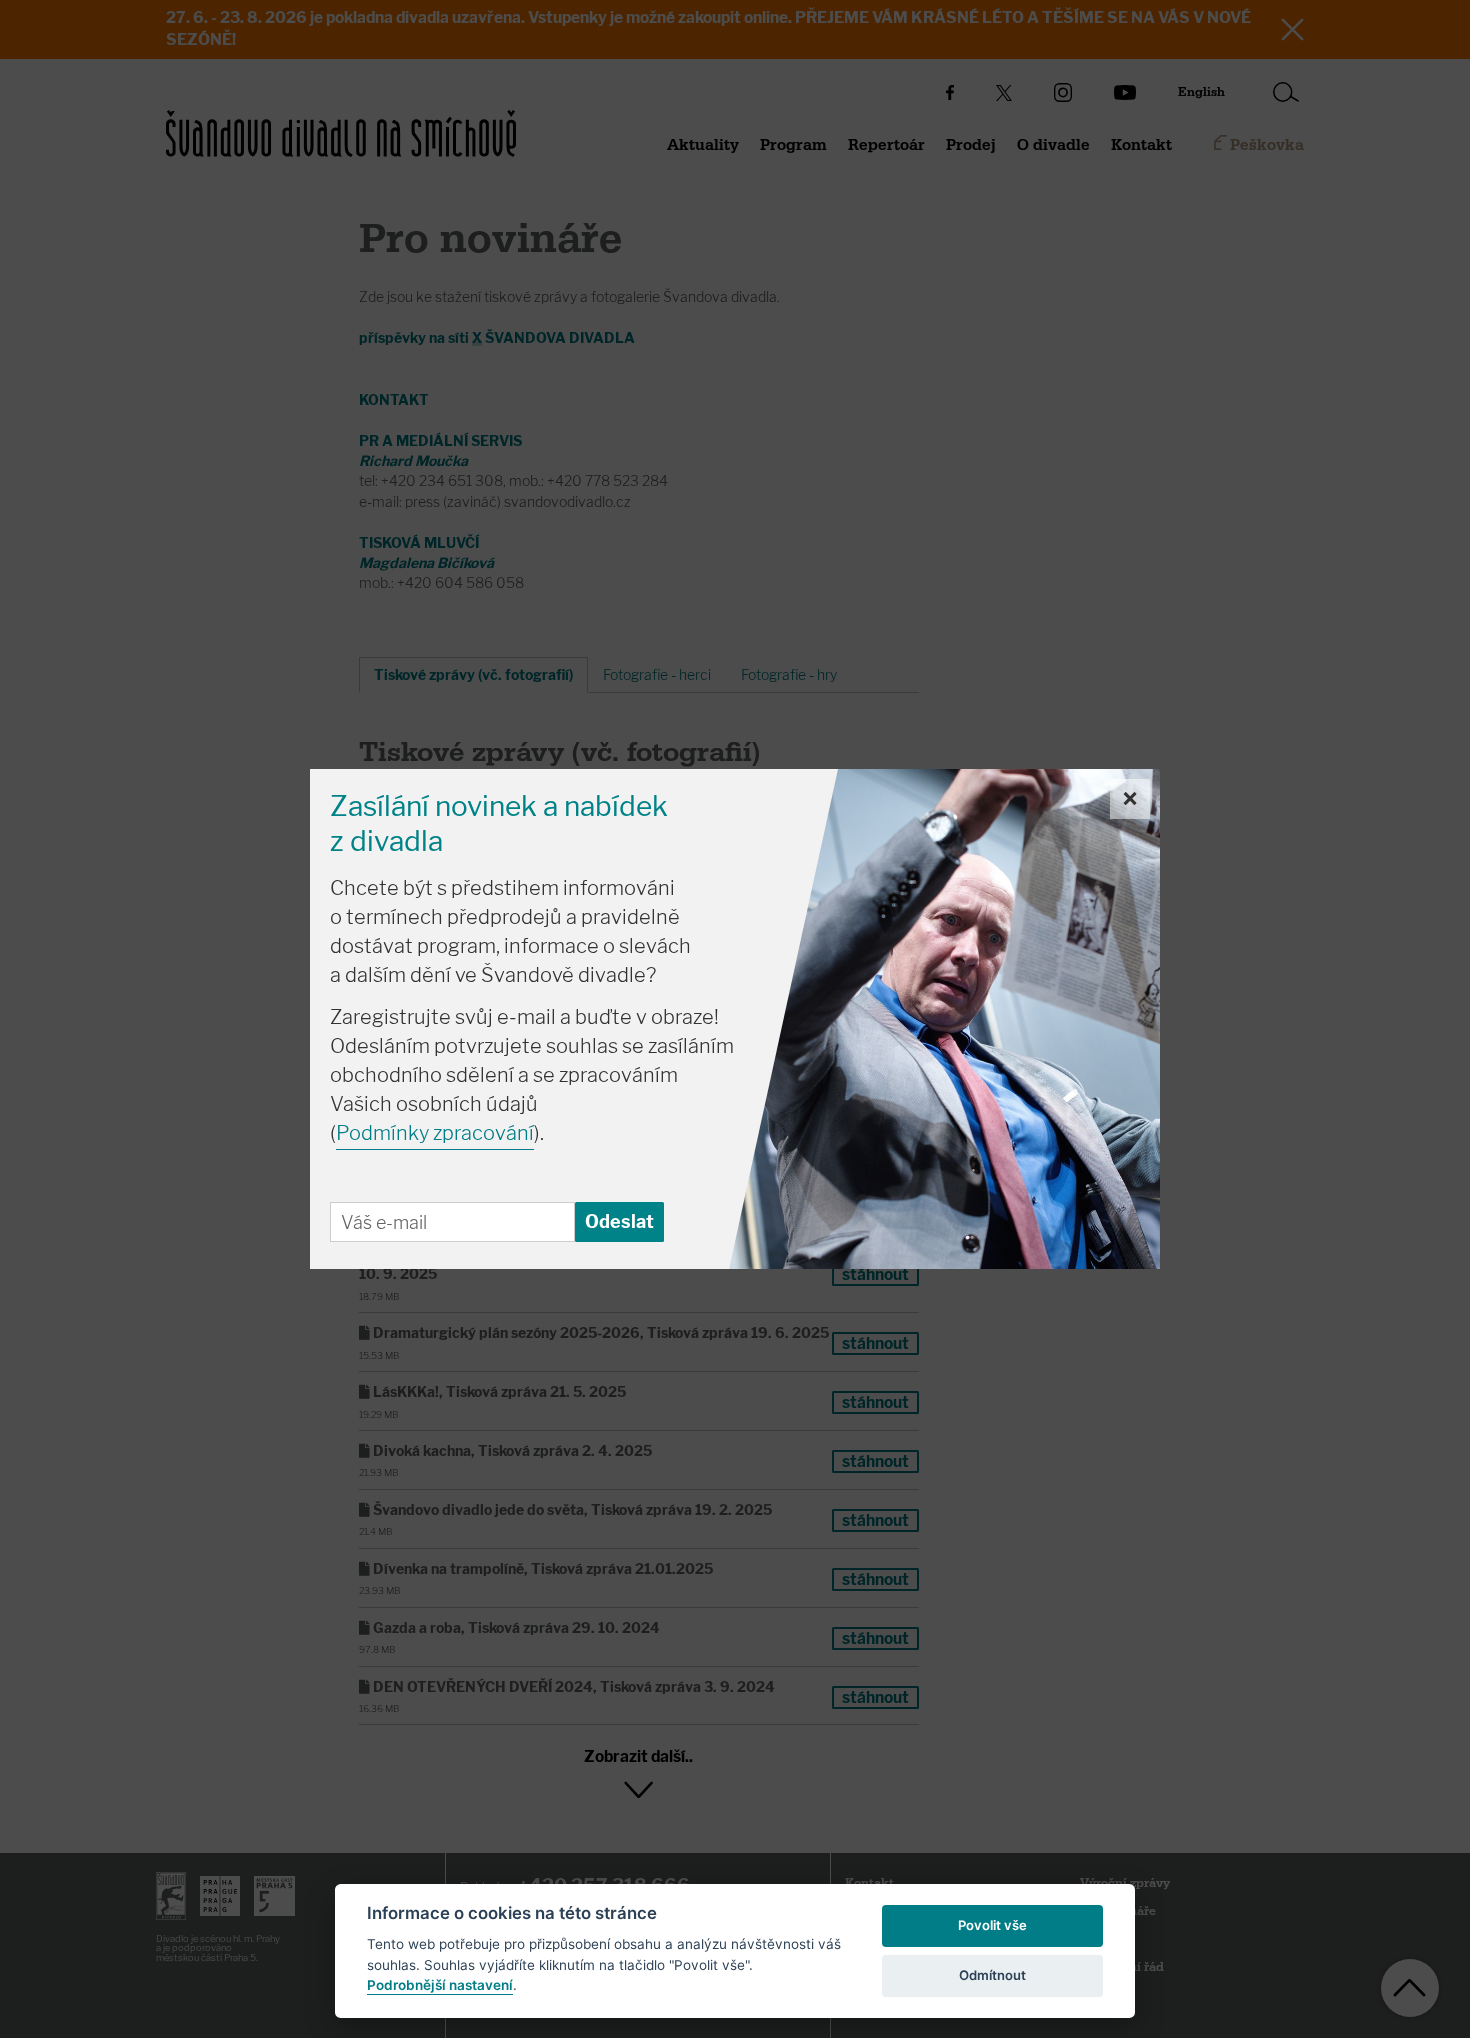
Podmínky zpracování (435, 1133)
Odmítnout (992, 1975)
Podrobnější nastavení (440, 1985)
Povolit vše (992, 1925)
